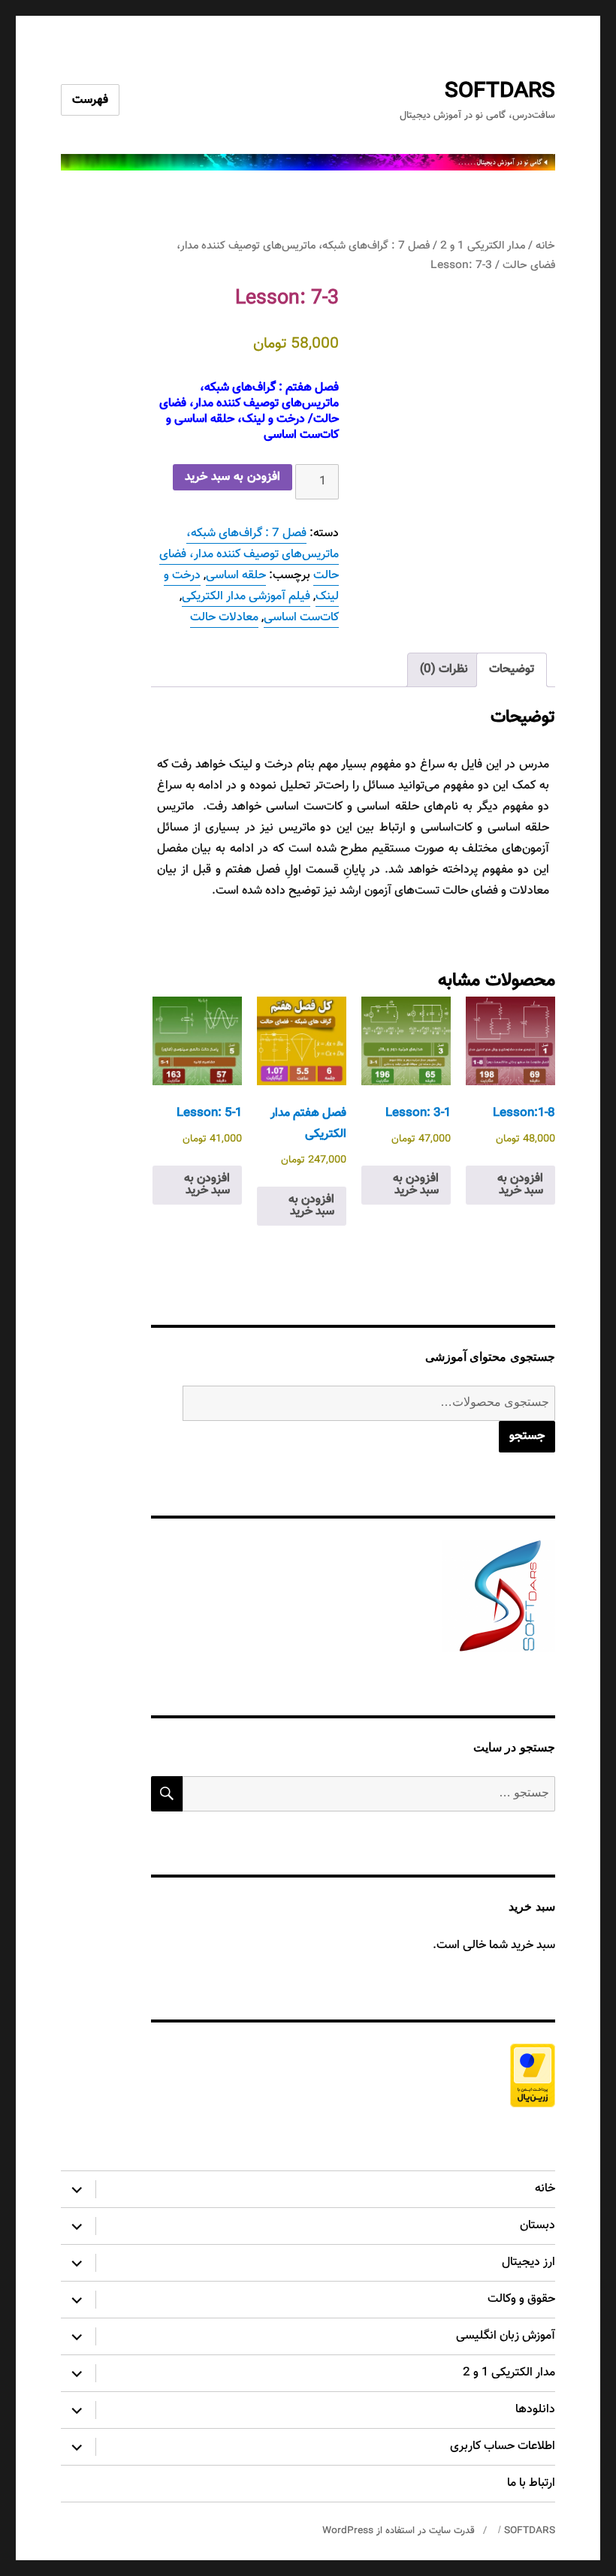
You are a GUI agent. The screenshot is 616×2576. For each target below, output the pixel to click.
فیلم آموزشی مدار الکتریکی (246, 597)
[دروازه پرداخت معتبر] (353, 2075)
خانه (545, 246)
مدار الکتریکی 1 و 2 (483, 246)
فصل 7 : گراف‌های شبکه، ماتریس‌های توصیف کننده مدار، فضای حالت (249, 555)
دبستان (537, 2226)
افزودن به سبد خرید (232, 477)
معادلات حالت (224, 618)
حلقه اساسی (236, 576)
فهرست (90, 100)
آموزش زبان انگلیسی (506, 2336)
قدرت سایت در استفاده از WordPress (399, 2531)
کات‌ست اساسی (301, 618)
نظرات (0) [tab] (444, 670)
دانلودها (535, 2410)
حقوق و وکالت (521, 2299)
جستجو (527, 1436)
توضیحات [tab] (512, 670)
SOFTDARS (500, 92)
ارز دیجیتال (528, 2262)
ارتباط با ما (531, 2483)
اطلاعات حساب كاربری (503, 2446)
